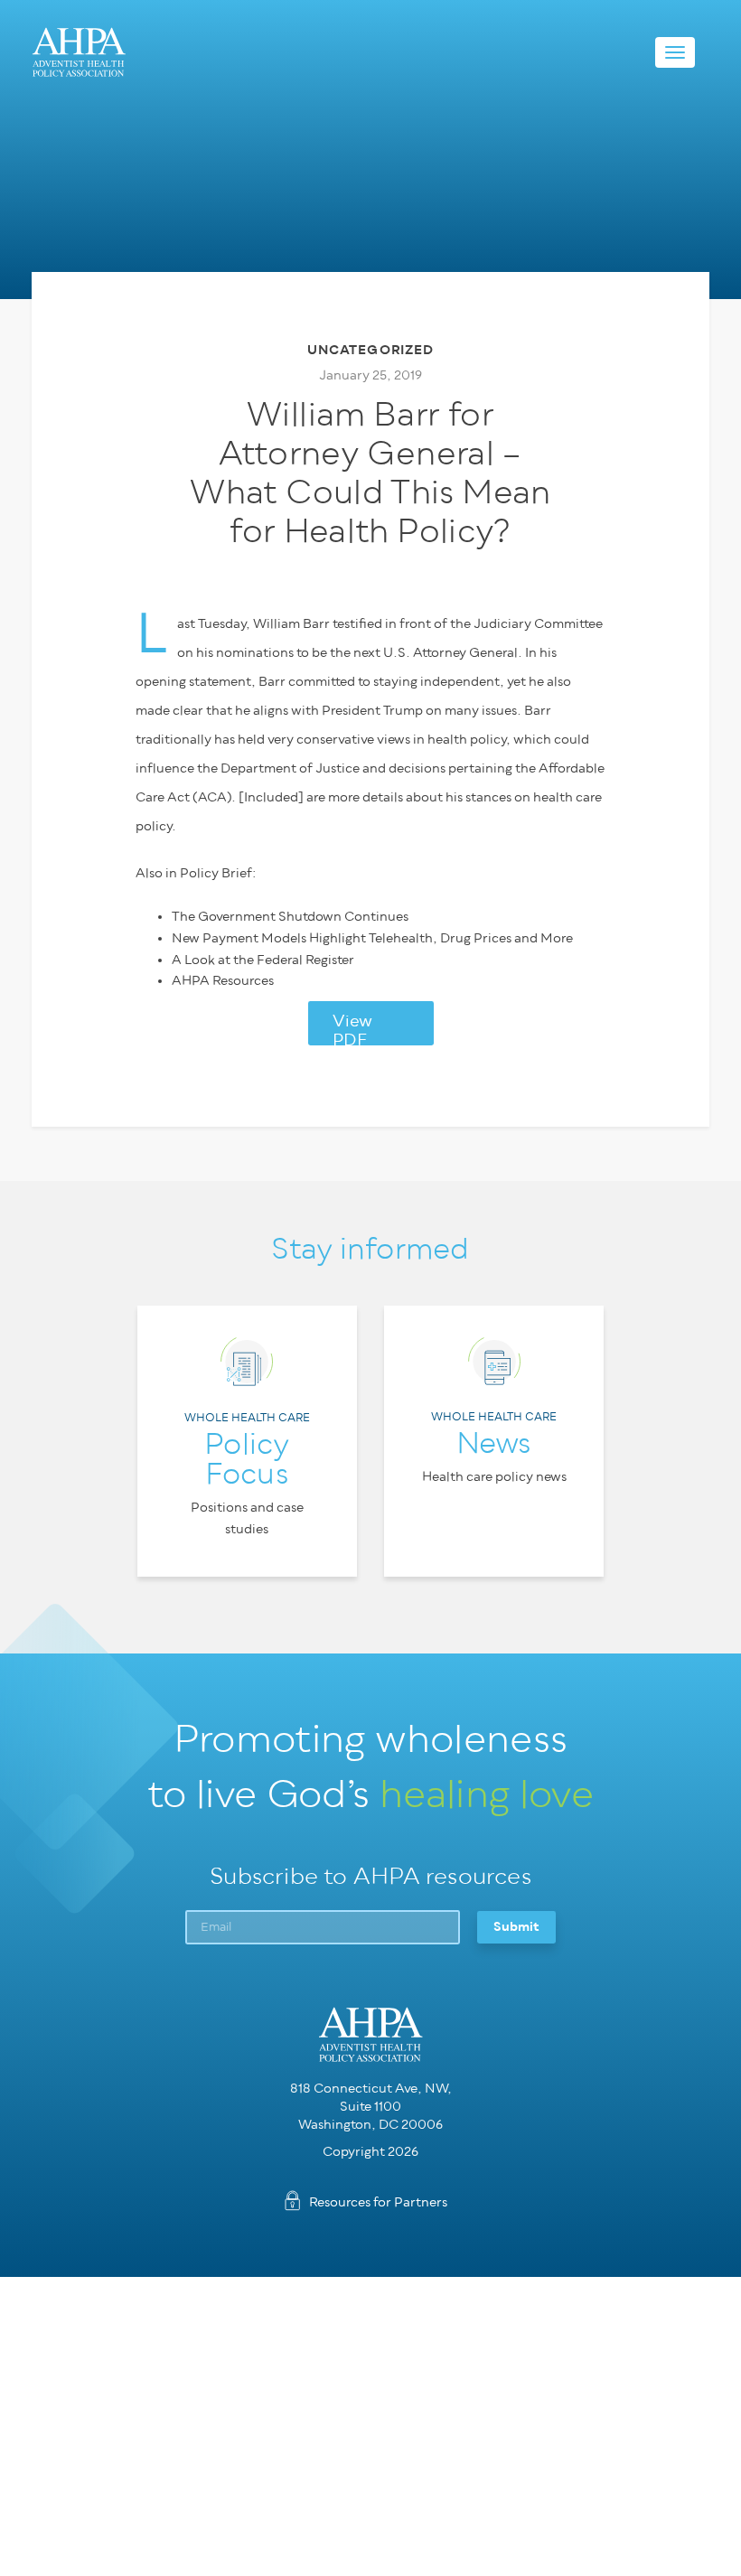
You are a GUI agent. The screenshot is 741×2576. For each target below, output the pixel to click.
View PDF (352, 1029)
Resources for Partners (378, 2202)
